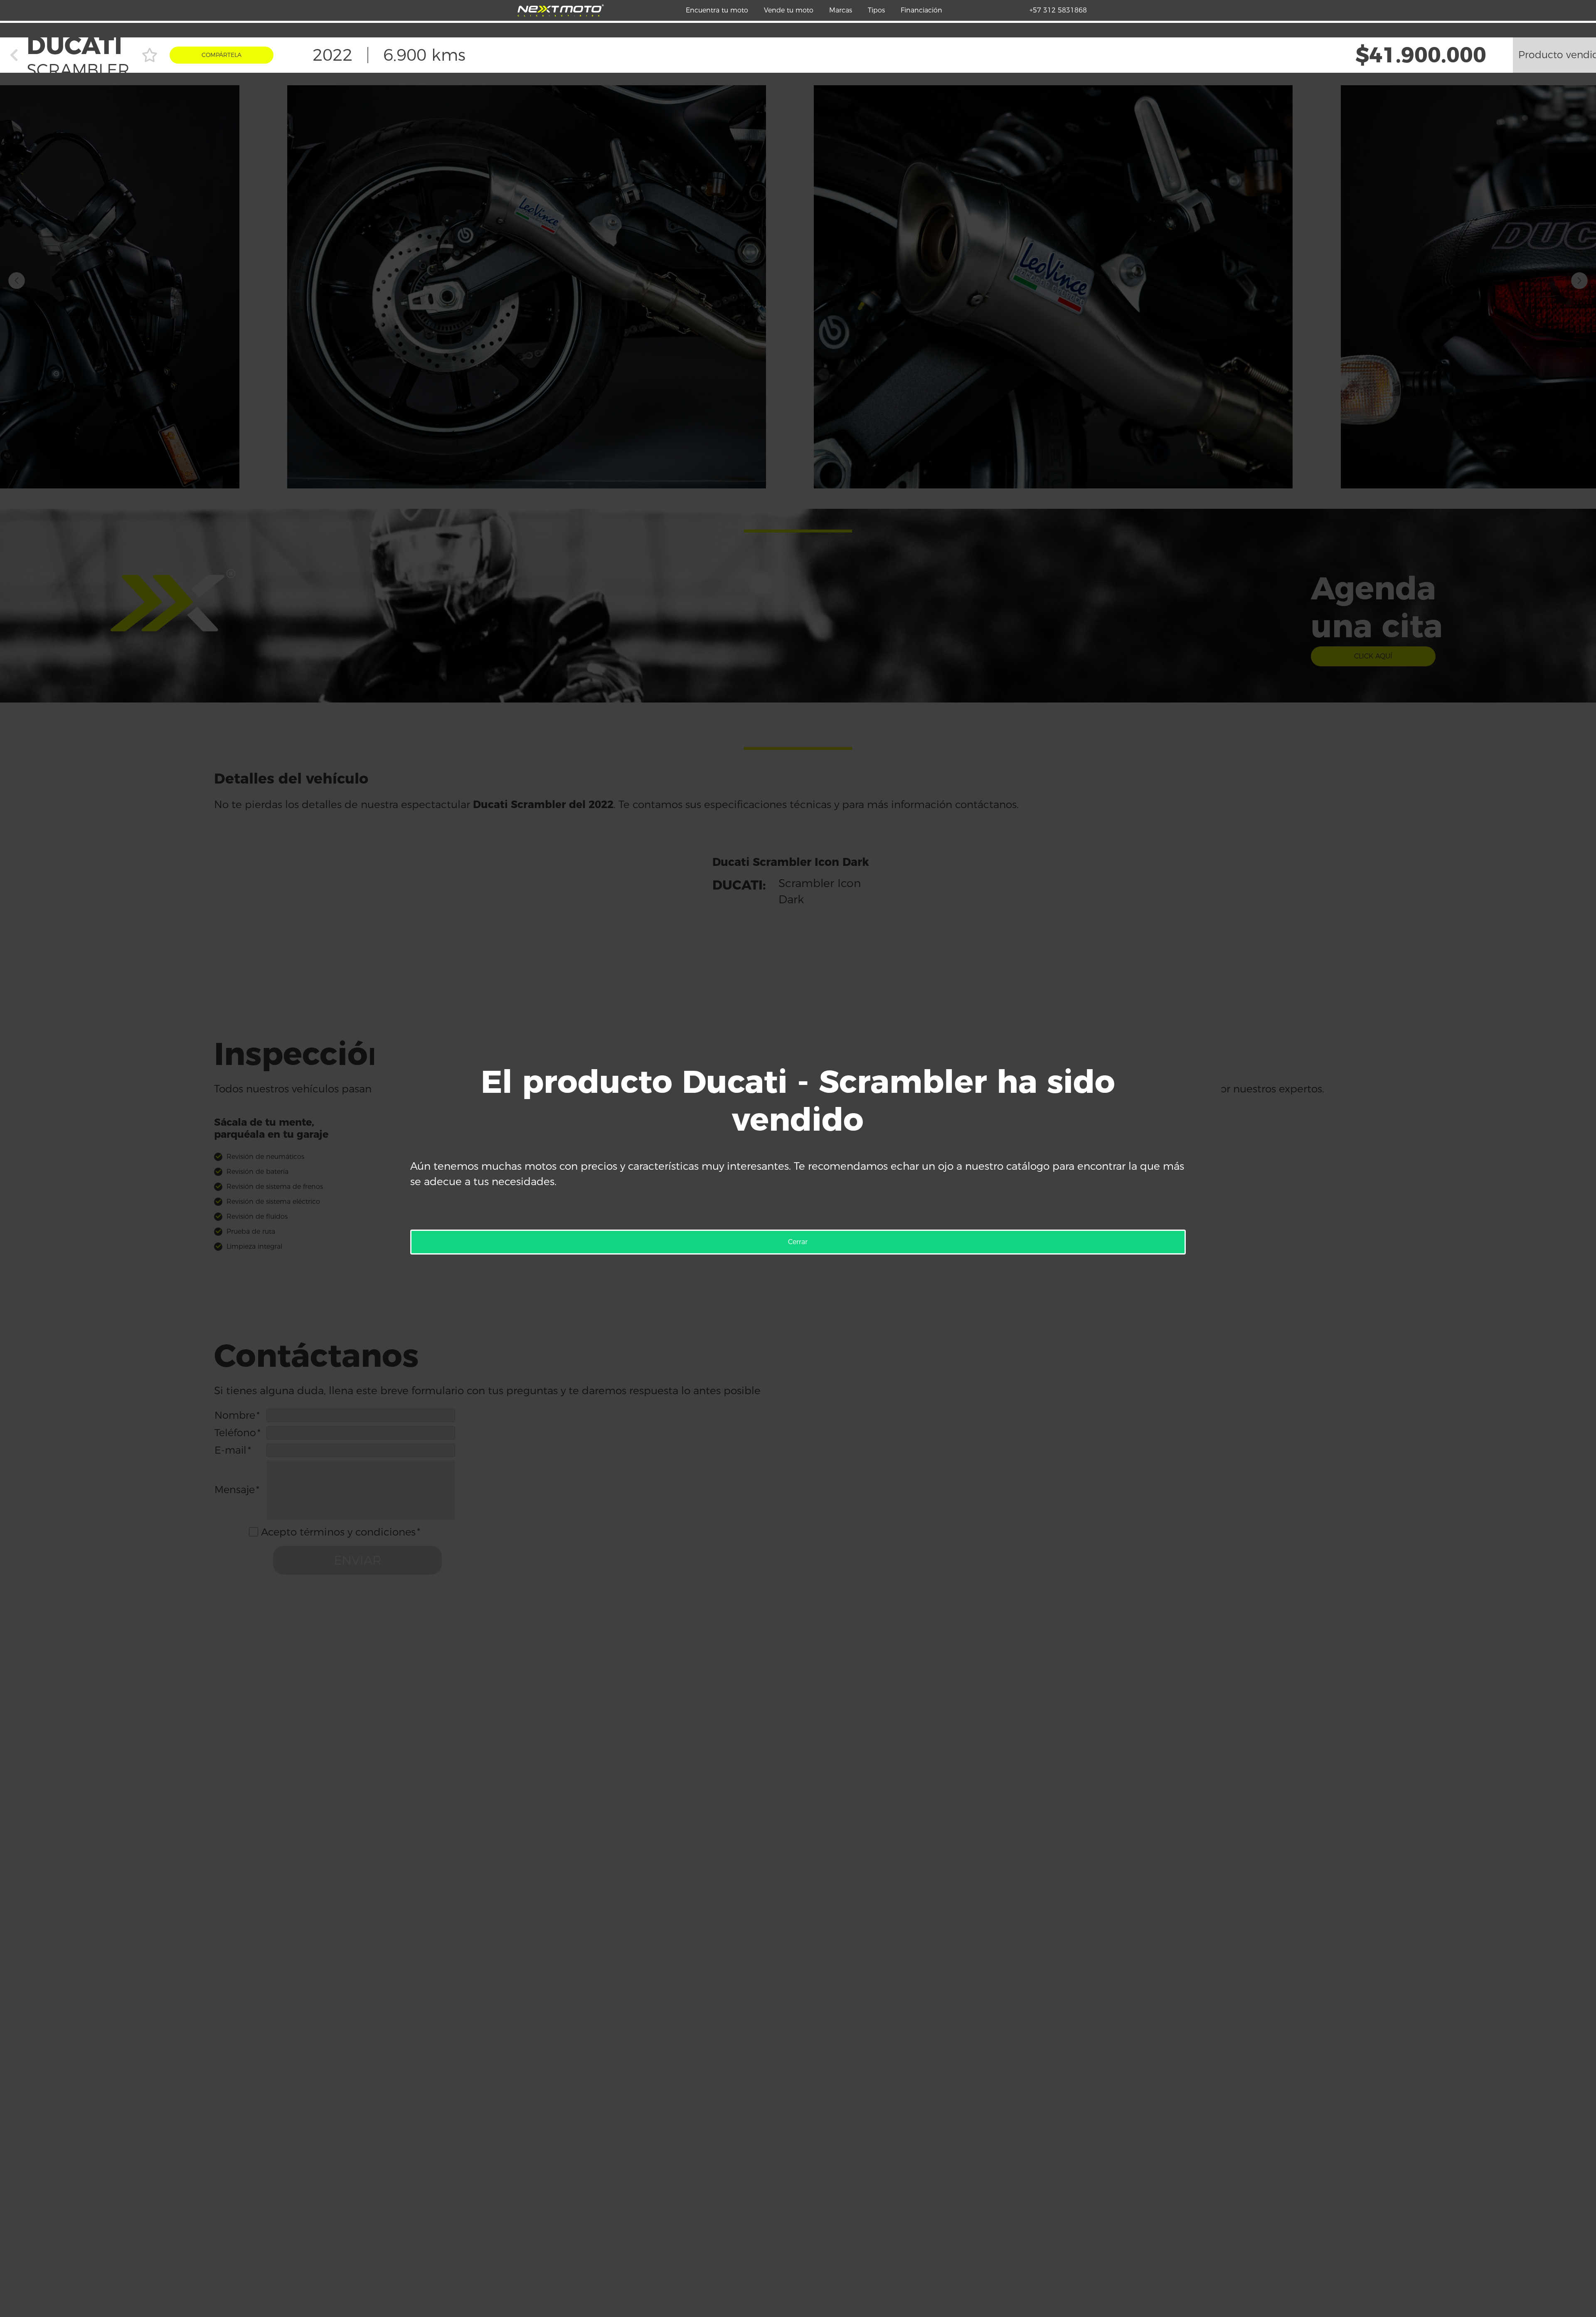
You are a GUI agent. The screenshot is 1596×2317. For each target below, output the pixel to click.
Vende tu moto (789, 10)
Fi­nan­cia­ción (921, 10)
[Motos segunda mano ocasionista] (561, 10)
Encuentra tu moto (717, 10)
